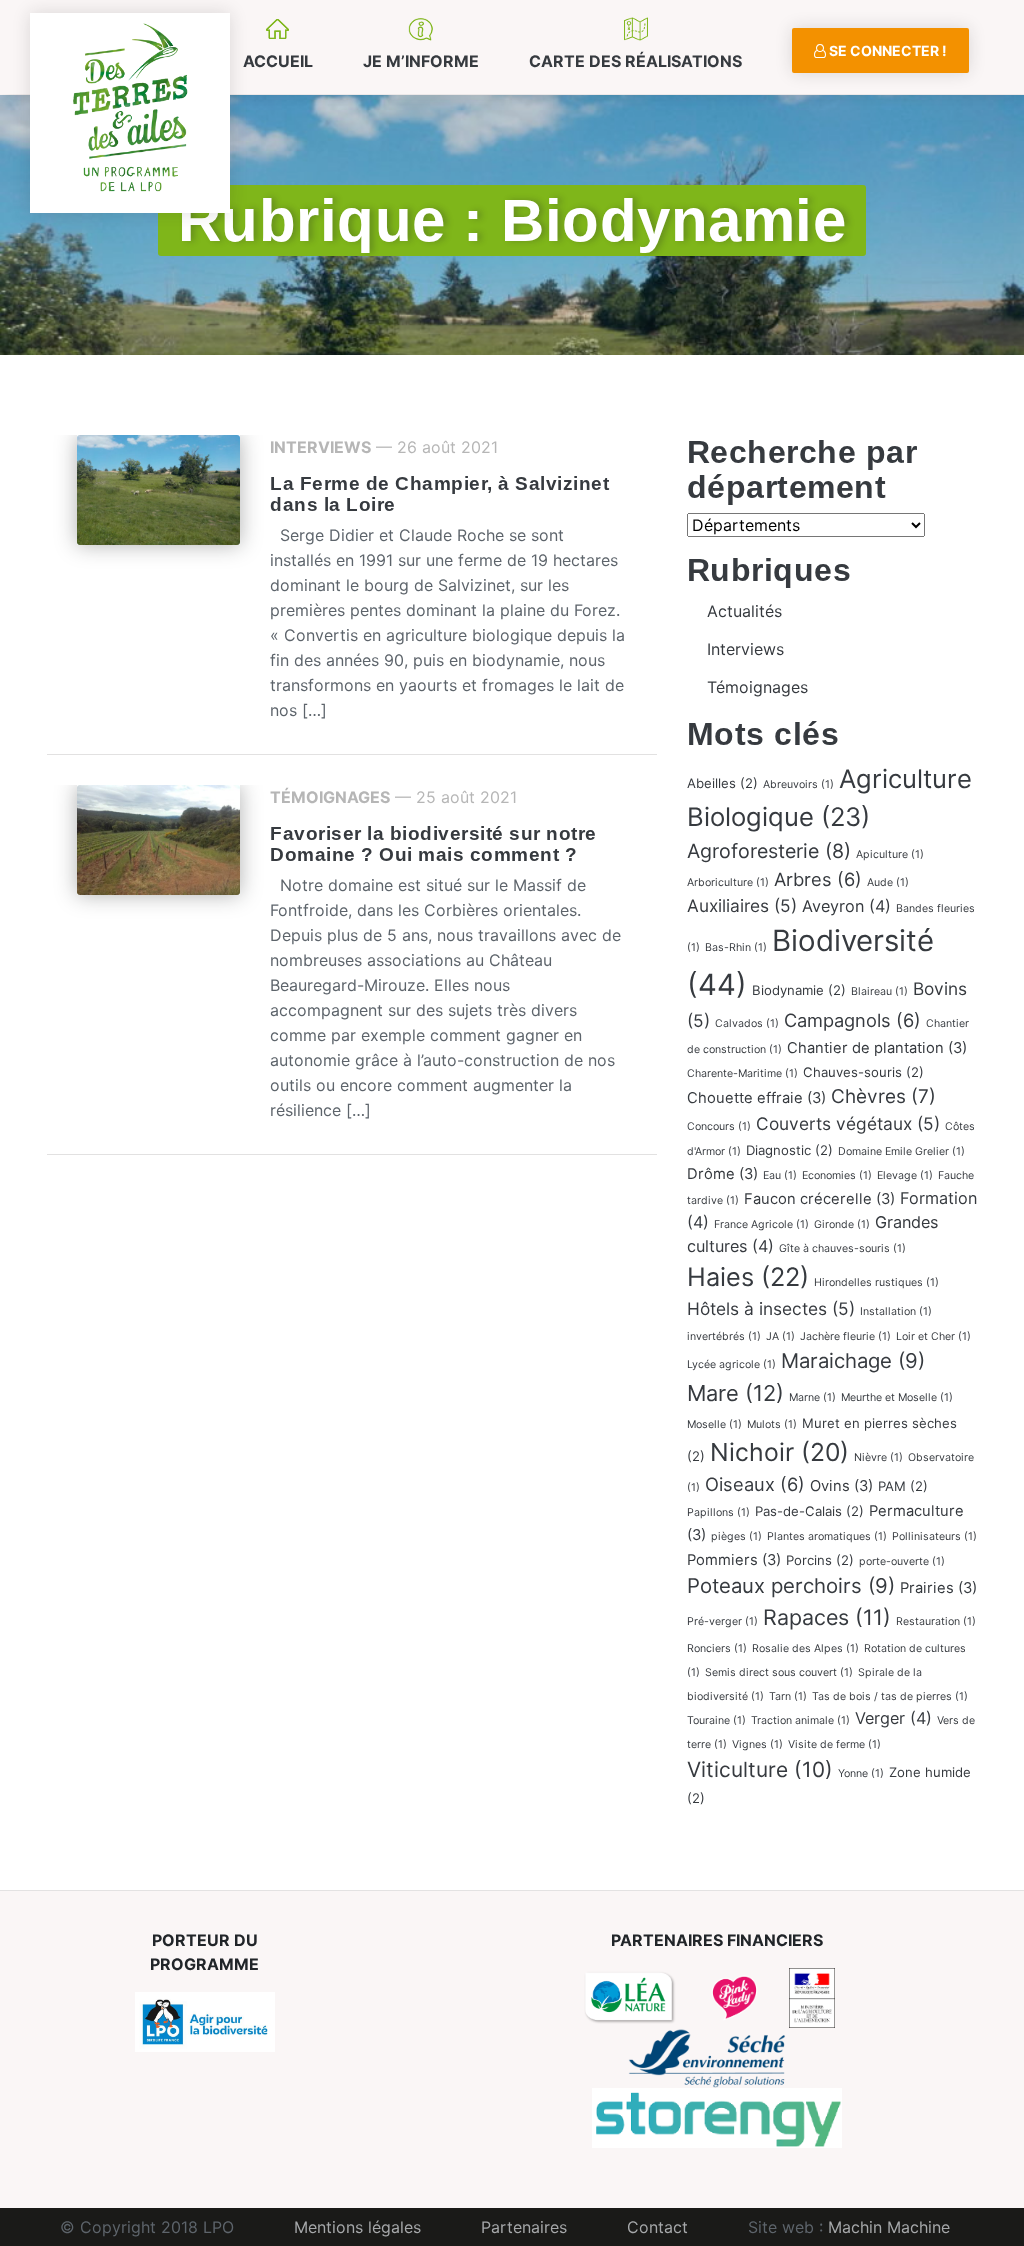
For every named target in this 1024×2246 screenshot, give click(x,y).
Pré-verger (722, 1621)
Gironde (842, 1224)
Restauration (936, 1621)
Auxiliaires (742, 905)
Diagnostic (789, 1150)
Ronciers (717, 1648)
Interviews (320, 447)
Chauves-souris (863, 1072)
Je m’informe (421, 61)
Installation (896, 1311)
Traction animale (800, 1720)
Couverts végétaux (848, 1123)
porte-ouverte (902, 1561)
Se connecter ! (886, 50)
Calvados (747, 1023)
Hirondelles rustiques (876, 1282)
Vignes (757, 1744)
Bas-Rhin (736, 947)
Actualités (744, 611)
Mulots (772, 1424)
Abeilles (722, 783)
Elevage (905, 1175)
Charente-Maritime (742, 1073)
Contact (657, 2227)
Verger (893, 1718)
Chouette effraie (756, 1098)
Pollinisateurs (934, 1536)
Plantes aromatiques (827, 1536)
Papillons (718, 1512)
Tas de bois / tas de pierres (890, 1696)
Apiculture (890, 854)
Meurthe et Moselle (897, 1397)
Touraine (716, 1720)
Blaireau (879, 991)
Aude (888, 882)
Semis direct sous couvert (779, 1672)
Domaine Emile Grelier (901, 1151)
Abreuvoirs (798, 784)
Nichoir (779, 1452)
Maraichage (853, 1360)
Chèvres (883, 1096)
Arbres (818, 879)
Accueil (278, 61)
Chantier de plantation (877, 1048)
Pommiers (734, 1560)
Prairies (938, 1588)
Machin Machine (889, 2227)
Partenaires (524, 2227)
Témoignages (330, 797)
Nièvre (878, 1457)
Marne (812, 1397)
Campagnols (852, 1020)
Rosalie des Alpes (805, 1648)
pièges (736, 1536)
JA (780, 1336)
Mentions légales (357, 2227)
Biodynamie (799, 990)
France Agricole (761, 1224)
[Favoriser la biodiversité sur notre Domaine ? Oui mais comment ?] (158, 838)
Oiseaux (755, 1484)
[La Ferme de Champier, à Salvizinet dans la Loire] (158, 488)
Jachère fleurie (845, 1336)
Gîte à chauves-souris (842, 1248)
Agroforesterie (769, 851)
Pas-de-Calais (809, 1511)
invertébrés (724, 1336)
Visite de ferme (834, 1744)
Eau (780, 1175)
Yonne (861, 1773)
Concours (719, 1126)
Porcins (820, 1560)
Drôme (722, 1174)
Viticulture (760, 1769)
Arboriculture (728, 882)
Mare (735, 1393)
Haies (748, 1276)
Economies (837, 1175)
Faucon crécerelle (819, 1199)
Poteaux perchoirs (791, 1585)
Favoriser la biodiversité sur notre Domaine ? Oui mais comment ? (433, 844)
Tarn (788, 1696)
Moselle (714, 1424)
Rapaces (827, 1617)
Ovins (841, 1486)
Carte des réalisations (635, 61)
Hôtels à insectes (771, 1308)
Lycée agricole (731, 1364)
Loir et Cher (933, 1336)
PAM (903, 1486)
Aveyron (846, 906)
